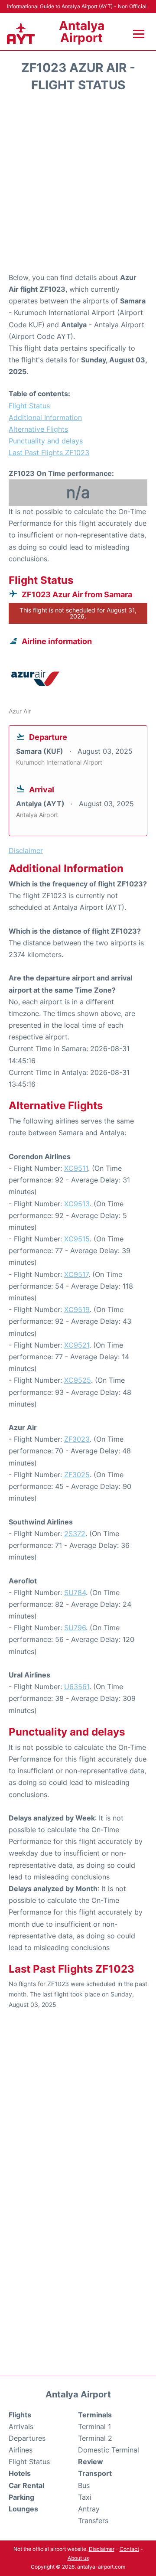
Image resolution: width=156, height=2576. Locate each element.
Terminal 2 (95, 2438)
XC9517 (76, 1274)
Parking (21, 2497)
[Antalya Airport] (21, 34)
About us (78, 2558)
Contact (129, 2549)
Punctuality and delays (46, 441)
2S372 (75, 1534)
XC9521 (77, 1345)
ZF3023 (77, 1439)
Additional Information (45, 417)
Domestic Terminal (109, 2450)
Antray (89, 2509)
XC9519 (77, 1309)
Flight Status (29, 406)
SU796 (75, 1628)
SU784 (75, 1592)
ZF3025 (77, 1475)
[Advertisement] (78, 185)
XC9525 (78, 1380)
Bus (84, 2485)
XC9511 (76, 1168)
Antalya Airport (82, 32)
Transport (95, 2473)
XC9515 (77, 1239)
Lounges (23, 2509)
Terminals (95, 2415)
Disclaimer (102, 2549)
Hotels (20, 2473)
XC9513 (77, 1204)
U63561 (77, 1687)
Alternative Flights (38, 429)
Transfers (93, 2521)
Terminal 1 (94, 2426)
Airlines (21, 2450)
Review (91, 2462)
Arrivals (21, 2426)
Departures (27, 2438)
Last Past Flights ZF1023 (49, 453)
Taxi (85, 2497)
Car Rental (26, 2485)
